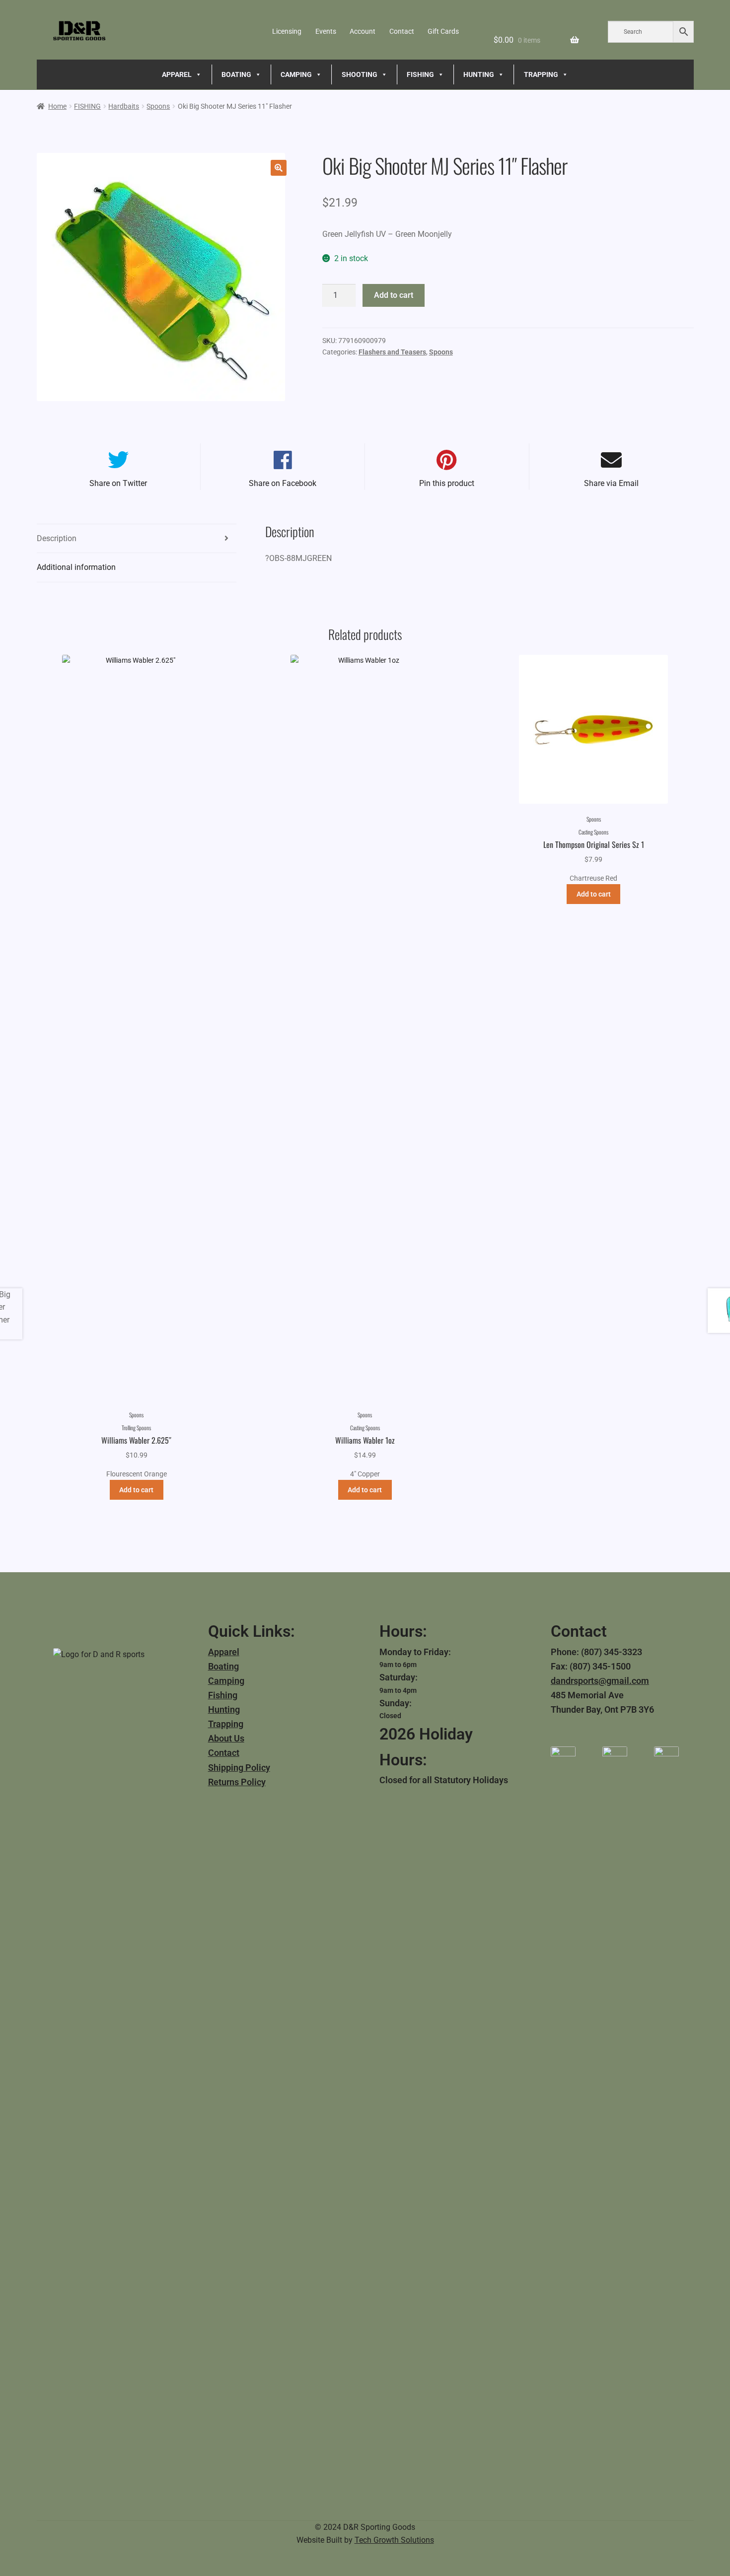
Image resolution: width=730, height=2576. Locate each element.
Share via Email (611, 483)
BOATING (236, 74)
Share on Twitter (118, 483)
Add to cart (394, 295)
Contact (402, 31)
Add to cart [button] (136, 1490)
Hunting (224, 1709)
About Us (226, 1738)
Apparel (224, 1652)
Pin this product (447, 483)
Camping (226, 1681)
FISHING (420, 74)
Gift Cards (443, 31)
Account (363, 31)
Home (57, 106)
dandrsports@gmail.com (600, 1681)
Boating (223, 1666)
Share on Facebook (283, 483)
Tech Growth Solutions (394, 2540)
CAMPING (296, 74)
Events (326, 31)
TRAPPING (541, 74)
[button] (279, 168)
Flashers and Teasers (392, 352)
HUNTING (479, 74)
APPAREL (177, 74)
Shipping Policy (239, 1768)
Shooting (360, 74)
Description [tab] (57, 538)
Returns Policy (237, 1782)
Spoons (158, 106)
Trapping (226, 1724)
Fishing (223, 1695)
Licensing (287, 31)
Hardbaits (124, 106)
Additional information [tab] (76, 567)
